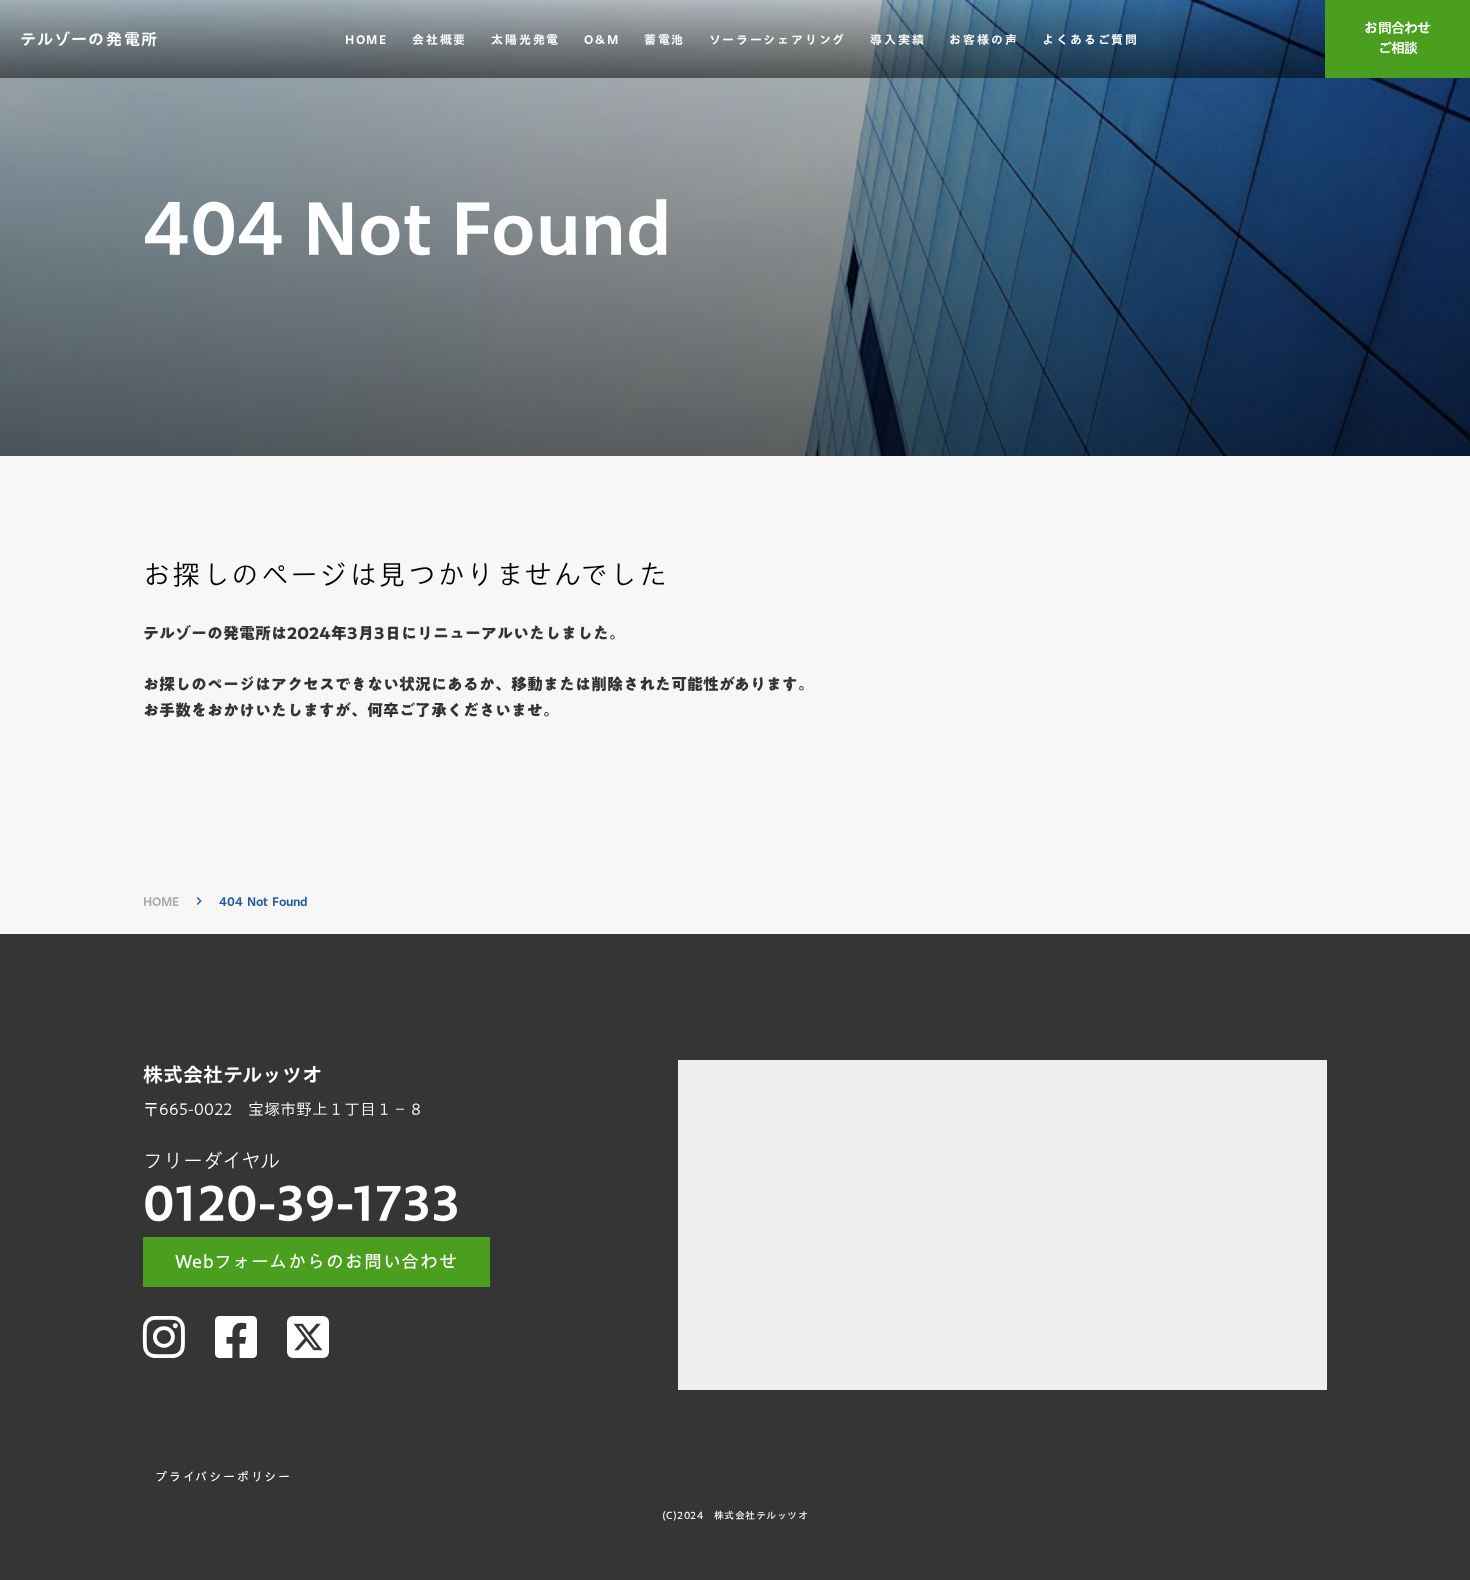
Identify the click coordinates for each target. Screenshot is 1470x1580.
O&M (601, 39)
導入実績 (897, 39)
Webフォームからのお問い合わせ (316, 1262)
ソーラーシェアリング (777, 39)
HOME (366, 39)
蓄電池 (664, 39)
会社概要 (439, 39)
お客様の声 (983, 39)
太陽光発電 (525, 39)
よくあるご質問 (1090, 39)
